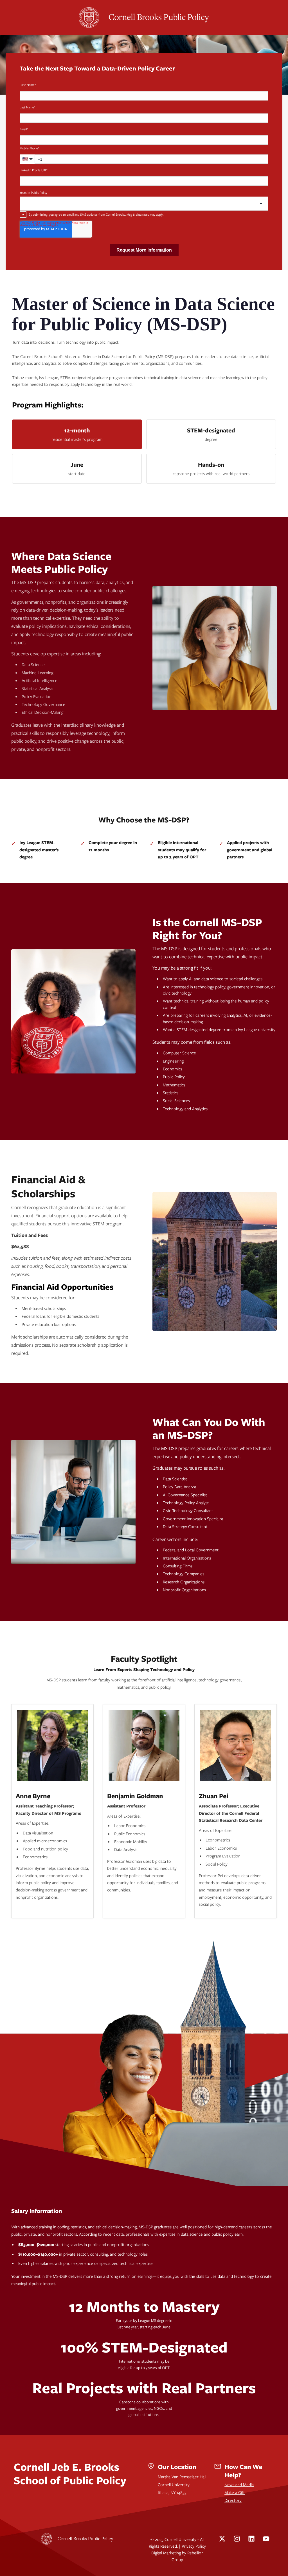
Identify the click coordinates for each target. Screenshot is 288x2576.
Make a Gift (235, 2492)
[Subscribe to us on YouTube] (266, 2539)
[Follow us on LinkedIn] (251, 2539)
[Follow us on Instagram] (237, 2539)
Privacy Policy (194, 2546)
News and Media (239, 2484)
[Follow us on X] (222, 2539)
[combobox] (144, 204)
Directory (233, 2500)
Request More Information (144, 250)
